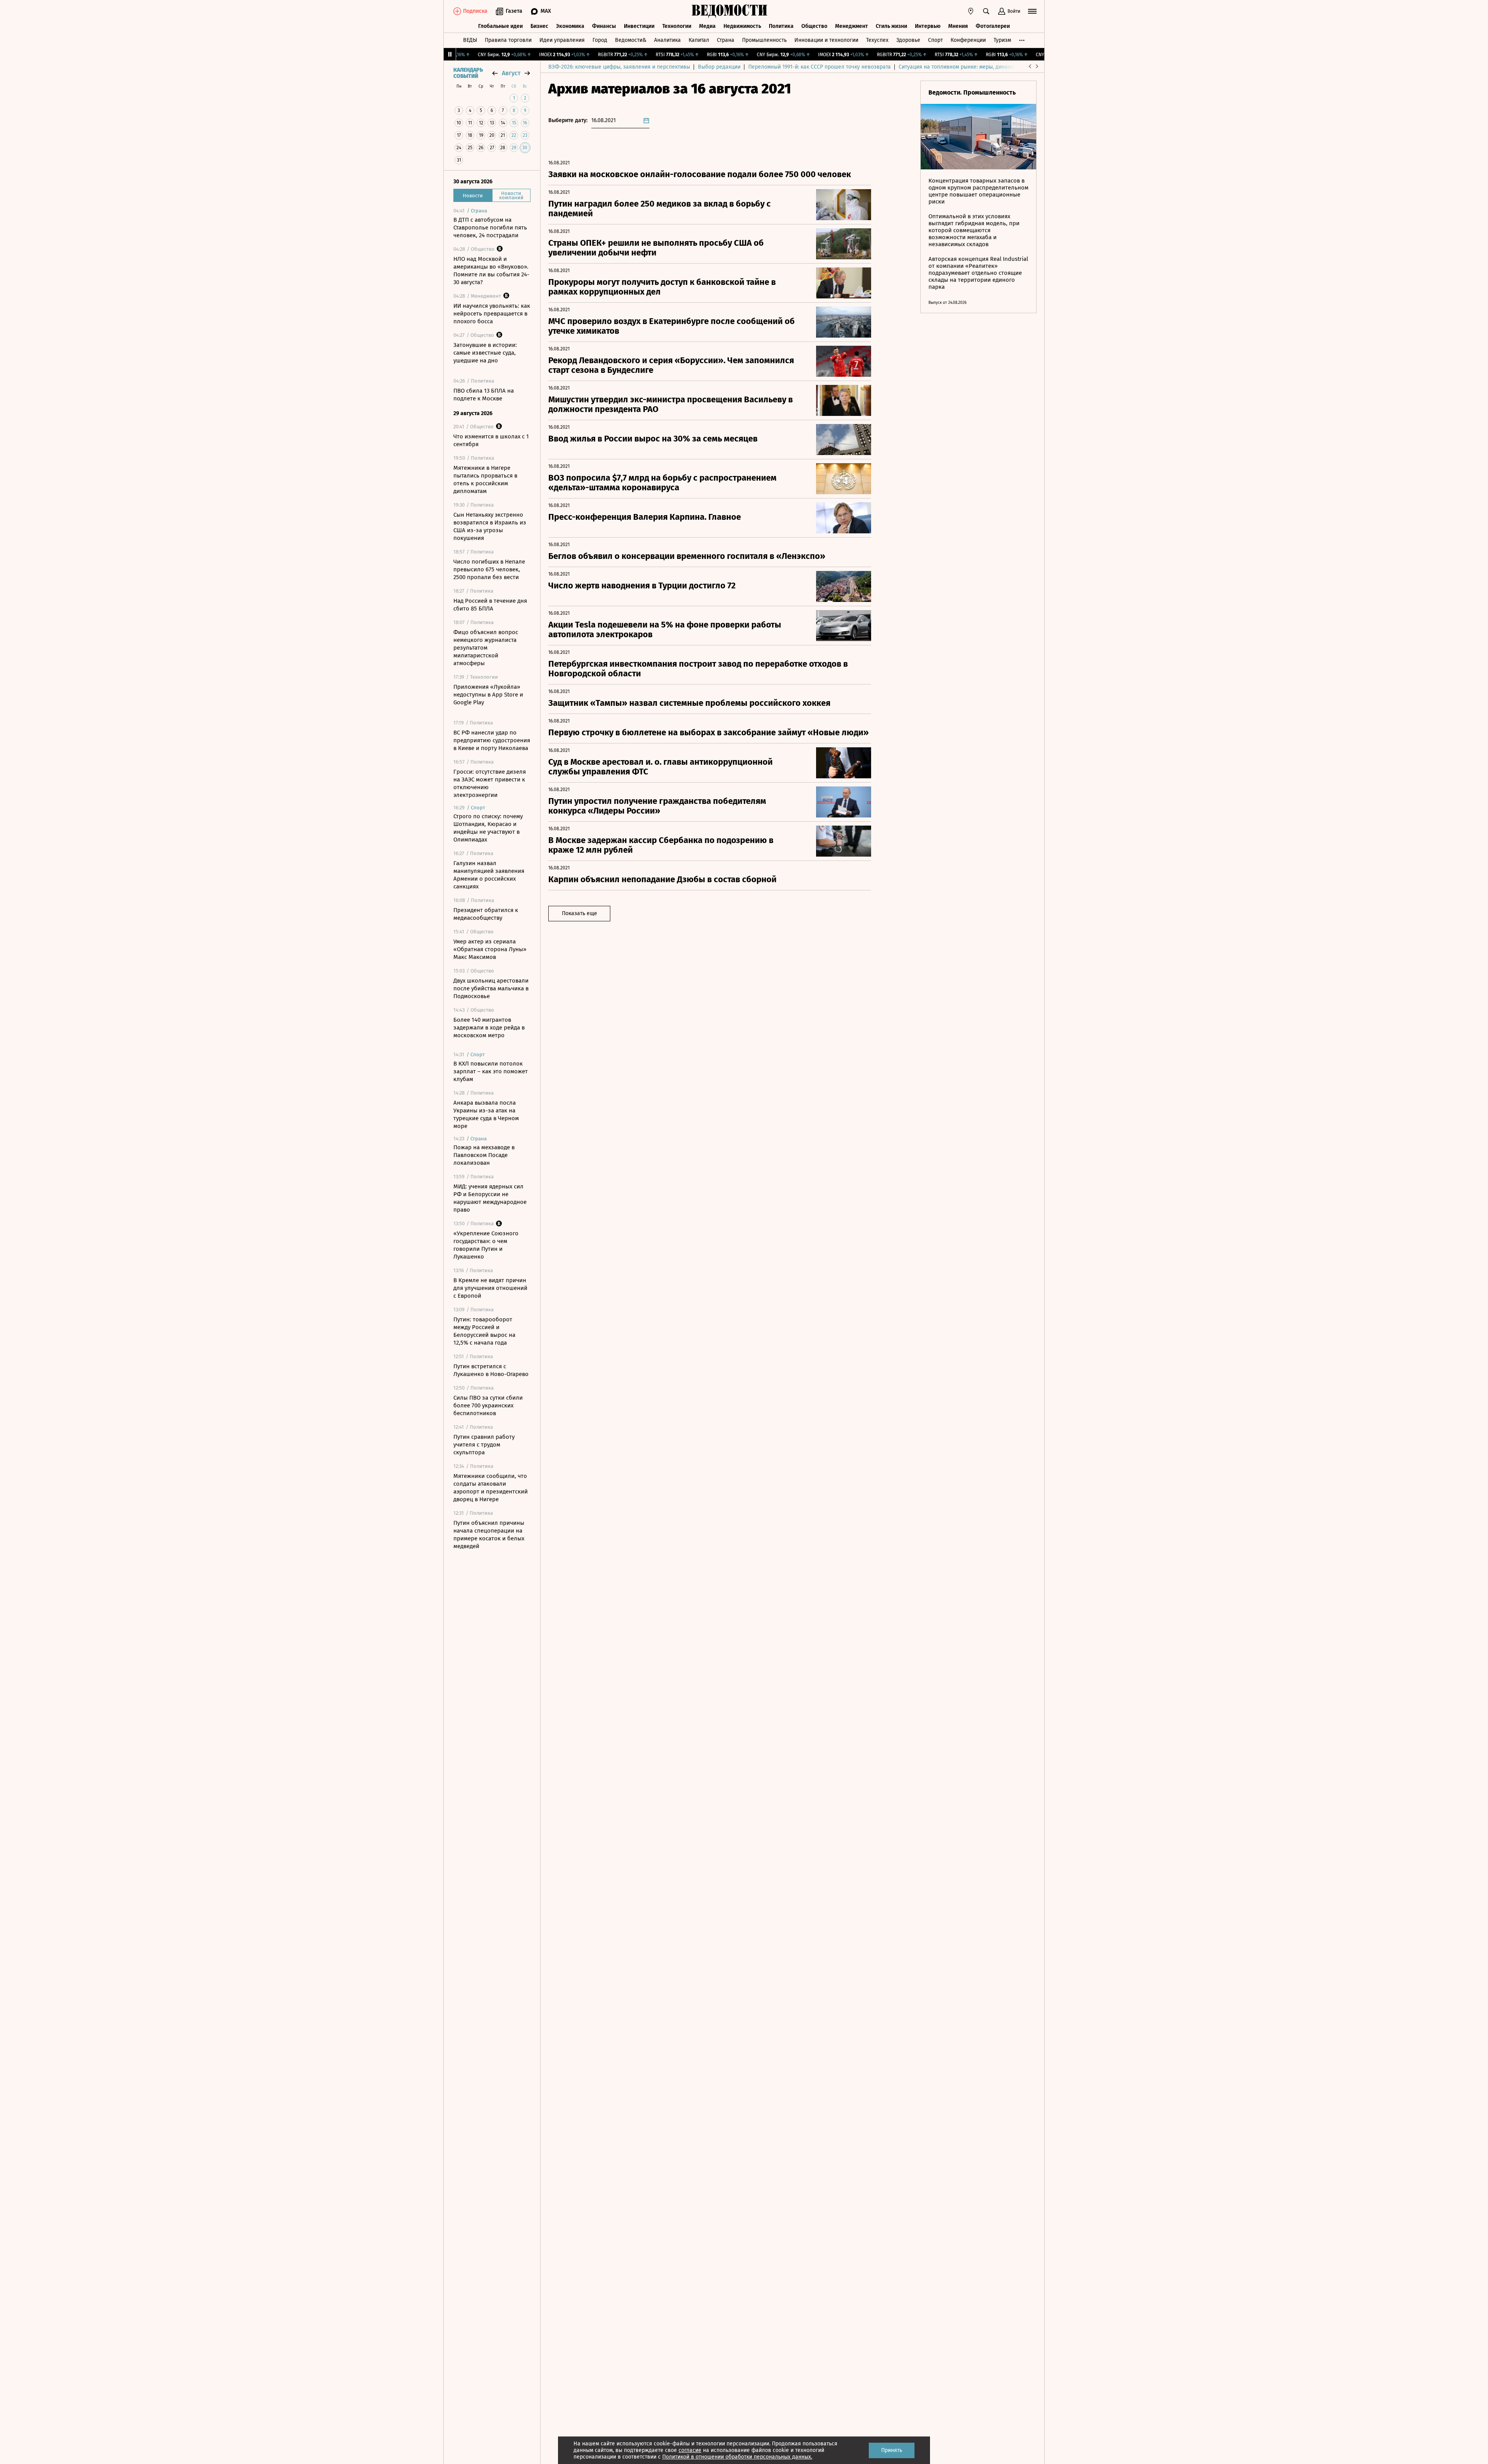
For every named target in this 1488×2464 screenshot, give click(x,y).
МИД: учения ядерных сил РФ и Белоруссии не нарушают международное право (490, 1198)
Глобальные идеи (500, 26)
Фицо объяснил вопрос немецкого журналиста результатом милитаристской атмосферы (486, 648)
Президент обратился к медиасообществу (486, 914)
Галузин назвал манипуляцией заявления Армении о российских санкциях (489, 875)
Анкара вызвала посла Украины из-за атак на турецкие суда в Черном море (486, 1114)
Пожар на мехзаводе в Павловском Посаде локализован (484, 1155)
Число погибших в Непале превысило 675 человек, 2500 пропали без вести (489, 569)
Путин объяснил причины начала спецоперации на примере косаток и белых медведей (489, 1535)
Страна (726, 40)
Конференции (968, 40)
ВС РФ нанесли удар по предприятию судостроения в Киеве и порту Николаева (492, 740)
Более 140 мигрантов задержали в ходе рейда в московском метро (489, 1028)
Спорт (935, 40)
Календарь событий (468, 73)
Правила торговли (508, 40)
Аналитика (667, 40)
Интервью (928, 26)
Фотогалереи (993, 26)
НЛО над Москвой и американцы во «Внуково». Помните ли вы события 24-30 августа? (491, 271)
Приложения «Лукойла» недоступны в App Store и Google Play (488, 695)
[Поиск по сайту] (986, 11)
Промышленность (764, 40)
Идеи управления (562, 40)
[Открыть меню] (1032, 11)
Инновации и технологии (826, 40)
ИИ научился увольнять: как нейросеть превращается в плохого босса (492, 314)
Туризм (1002, 40)
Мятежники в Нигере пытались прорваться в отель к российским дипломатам (485, 479)
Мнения (958, 26)
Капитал (699, 40)
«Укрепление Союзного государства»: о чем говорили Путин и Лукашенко (486, 1245)
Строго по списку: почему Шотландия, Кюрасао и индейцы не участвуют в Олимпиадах (488, 828)
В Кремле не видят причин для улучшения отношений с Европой (490, 1288)
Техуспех (877, 40)
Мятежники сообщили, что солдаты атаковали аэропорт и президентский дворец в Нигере (491, 1488)
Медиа (707, 26)
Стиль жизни (891, 26)
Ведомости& (631, 40)
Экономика (570, 26)
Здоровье (908, 40)
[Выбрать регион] (971, 11)
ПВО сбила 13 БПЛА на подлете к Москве (484, 395)
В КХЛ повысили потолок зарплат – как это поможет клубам (491, 1071)
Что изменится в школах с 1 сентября (491, 440)
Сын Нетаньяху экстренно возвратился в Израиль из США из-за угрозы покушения (490, 526)
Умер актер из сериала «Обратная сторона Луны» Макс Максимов (490, 949)
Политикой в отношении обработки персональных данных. (737, 2457)
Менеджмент (852, 26)
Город (600, 40)
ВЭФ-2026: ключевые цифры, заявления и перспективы (619, 67)
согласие (690, 2450)
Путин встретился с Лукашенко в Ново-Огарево (491, 1370)
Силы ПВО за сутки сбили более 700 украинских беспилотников (488, 1405)
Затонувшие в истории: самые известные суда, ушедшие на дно (485, 353)
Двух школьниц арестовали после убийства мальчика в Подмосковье (491, 988)
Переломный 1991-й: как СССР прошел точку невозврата (820, 67)
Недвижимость (742, 26)
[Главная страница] (730, 11)
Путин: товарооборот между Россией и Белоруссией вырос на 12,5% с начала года (484, 1331)
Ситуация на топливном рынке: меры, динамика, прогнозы (973, 67)
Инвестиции (639, 26)
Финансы (604, 26)
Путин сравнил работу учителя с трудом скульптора (484, 1445)
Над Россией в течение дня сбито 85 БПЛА (490, 605)
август (511, 73)
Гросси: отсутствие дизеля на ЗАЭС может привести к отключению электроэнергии (490, 783)
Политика (781, 26)
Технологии (677, 26)
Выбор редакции (719, 67)
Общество (814, 26)
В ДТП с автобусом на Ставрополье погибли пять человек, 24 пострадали (490, 228)
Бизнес (539, 26)
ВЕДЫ (470, 40)
